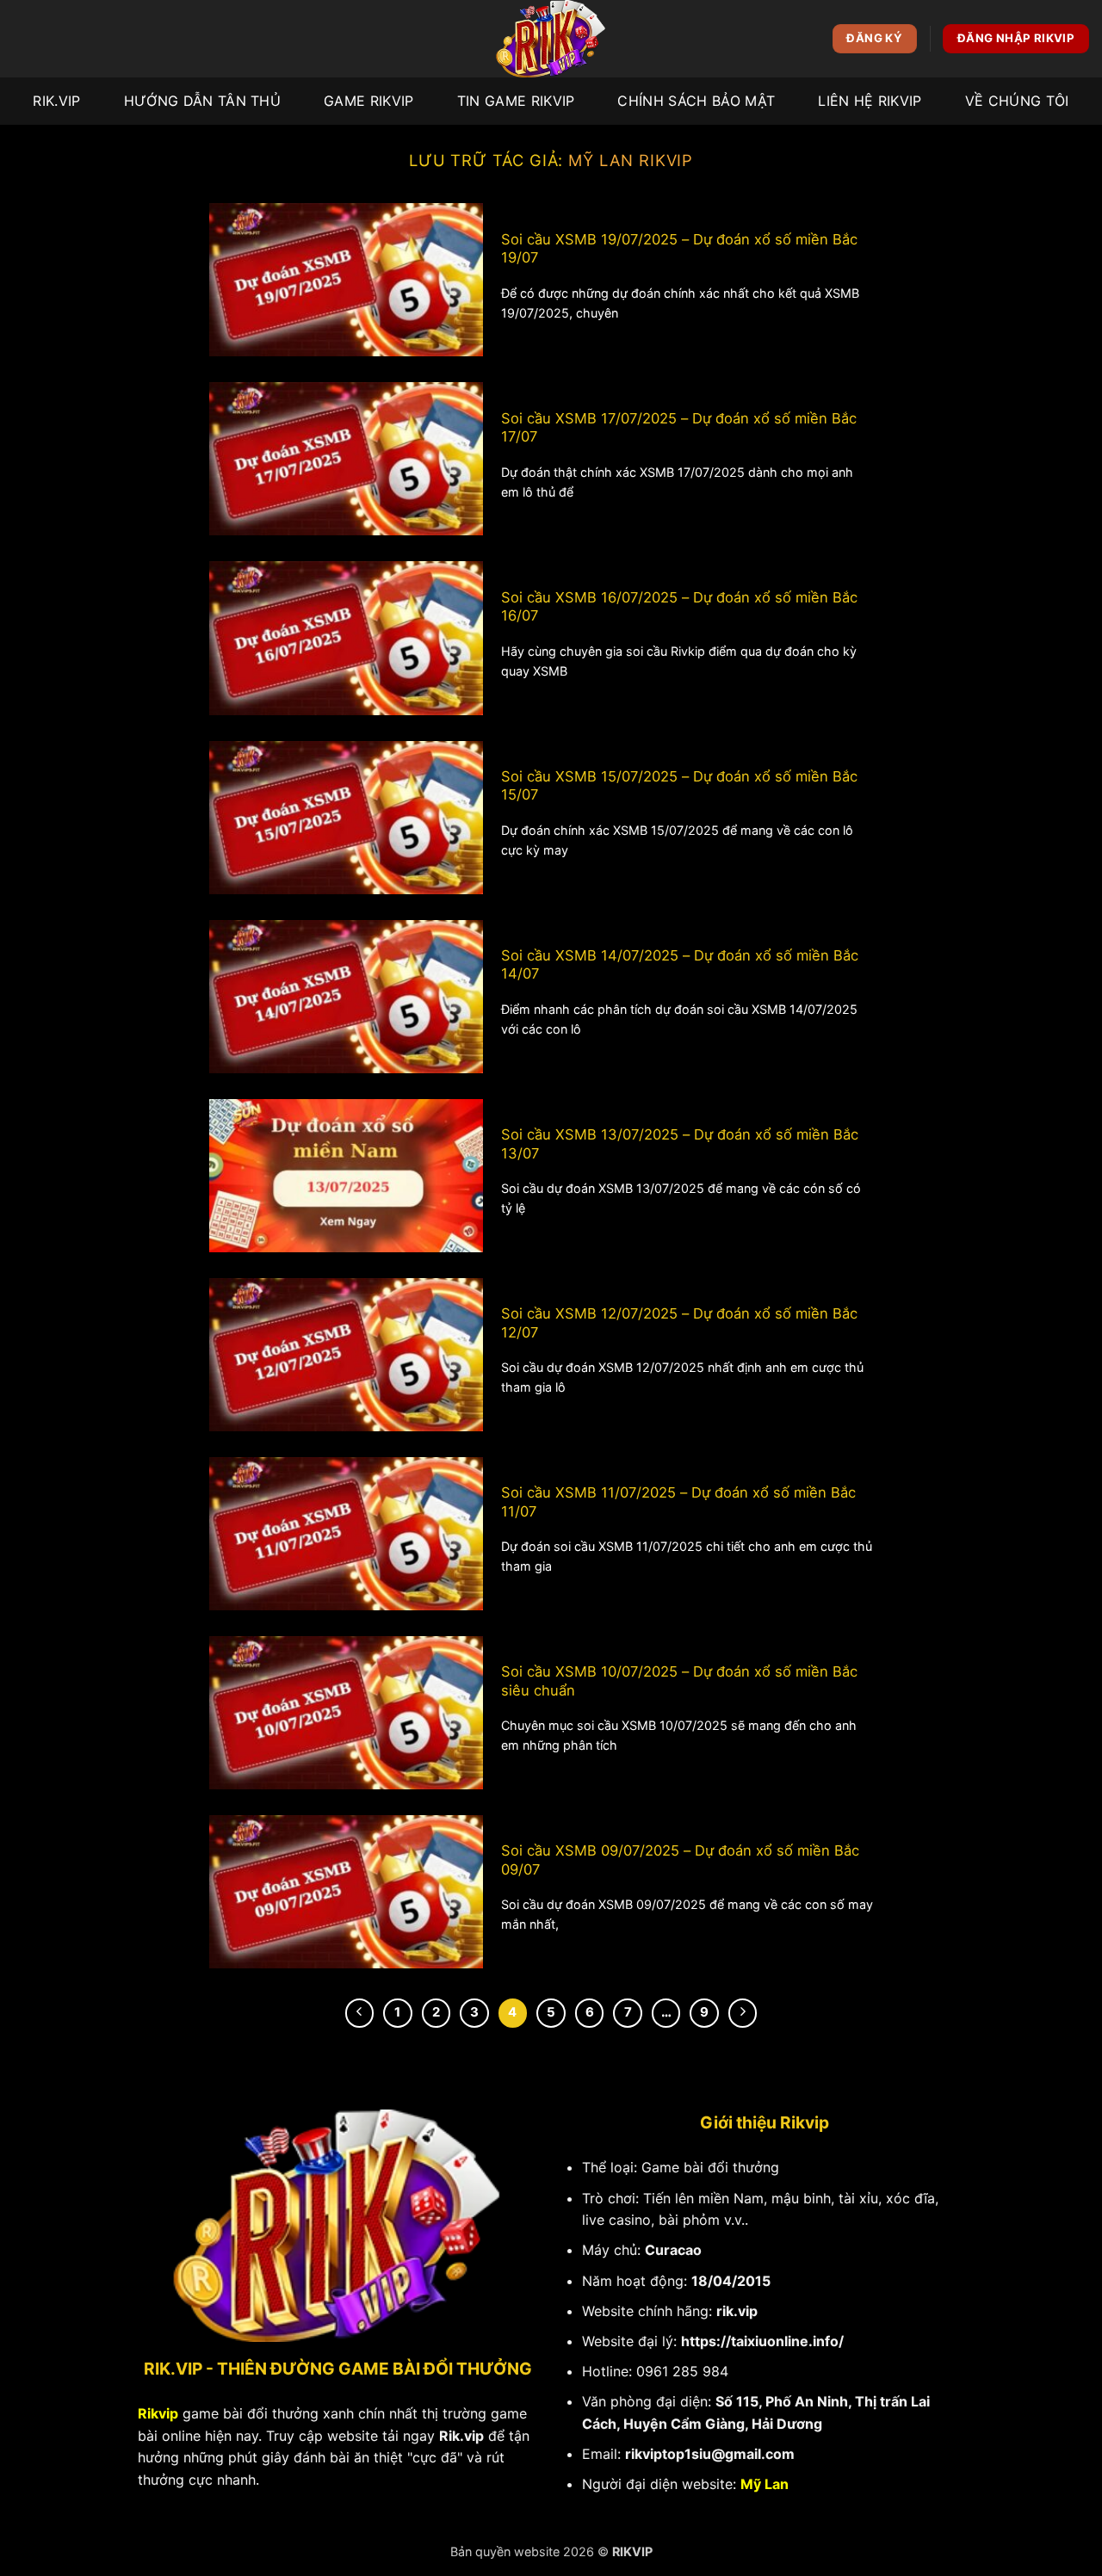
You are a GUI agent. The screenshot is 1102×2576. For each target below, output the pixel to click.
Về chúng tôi (1017, 101)
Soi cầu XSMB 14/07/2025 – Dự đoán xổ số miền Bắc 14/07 (680, 965)
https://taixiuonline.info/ (762, 2341)
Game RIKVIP (369, 101)
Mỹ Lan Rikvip (631, 160)
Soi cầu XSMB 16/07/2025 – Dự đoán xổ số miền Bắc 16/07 (679, 607)
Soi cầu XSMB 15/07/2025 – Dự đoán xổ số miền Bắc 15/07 (679, 786)
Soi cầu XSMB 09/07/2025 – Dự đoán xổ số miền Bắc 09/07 (680, 1860)
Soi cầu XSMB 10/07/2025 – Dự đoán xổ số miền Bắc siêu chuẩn (679, 1681)
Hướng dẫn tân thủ (202, 101)
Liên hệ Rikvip (870, 101)
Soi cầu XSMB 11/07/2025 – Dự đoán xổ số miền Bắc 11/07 (678, 1502)
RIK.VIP (56, 101)
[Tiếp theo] (743, 2013)
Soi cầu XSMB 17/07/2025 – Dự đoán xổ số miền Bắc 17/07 (679, 428)
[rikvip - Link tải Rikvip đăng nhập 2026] (551, 39)
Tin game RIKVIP (516, 101)
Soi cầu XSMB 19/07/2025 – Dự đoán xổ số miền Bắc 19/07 (679, 249)
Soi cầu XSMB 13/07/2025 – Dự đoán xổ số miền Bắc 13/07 (680, 1144)
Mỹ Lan (765, 2484)
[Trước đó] (360, 2013)
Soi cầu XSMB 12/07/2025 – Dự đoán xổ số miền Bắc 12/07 (679, 1323)
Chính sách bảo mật (696, 101)
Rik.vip (461, 2436)
